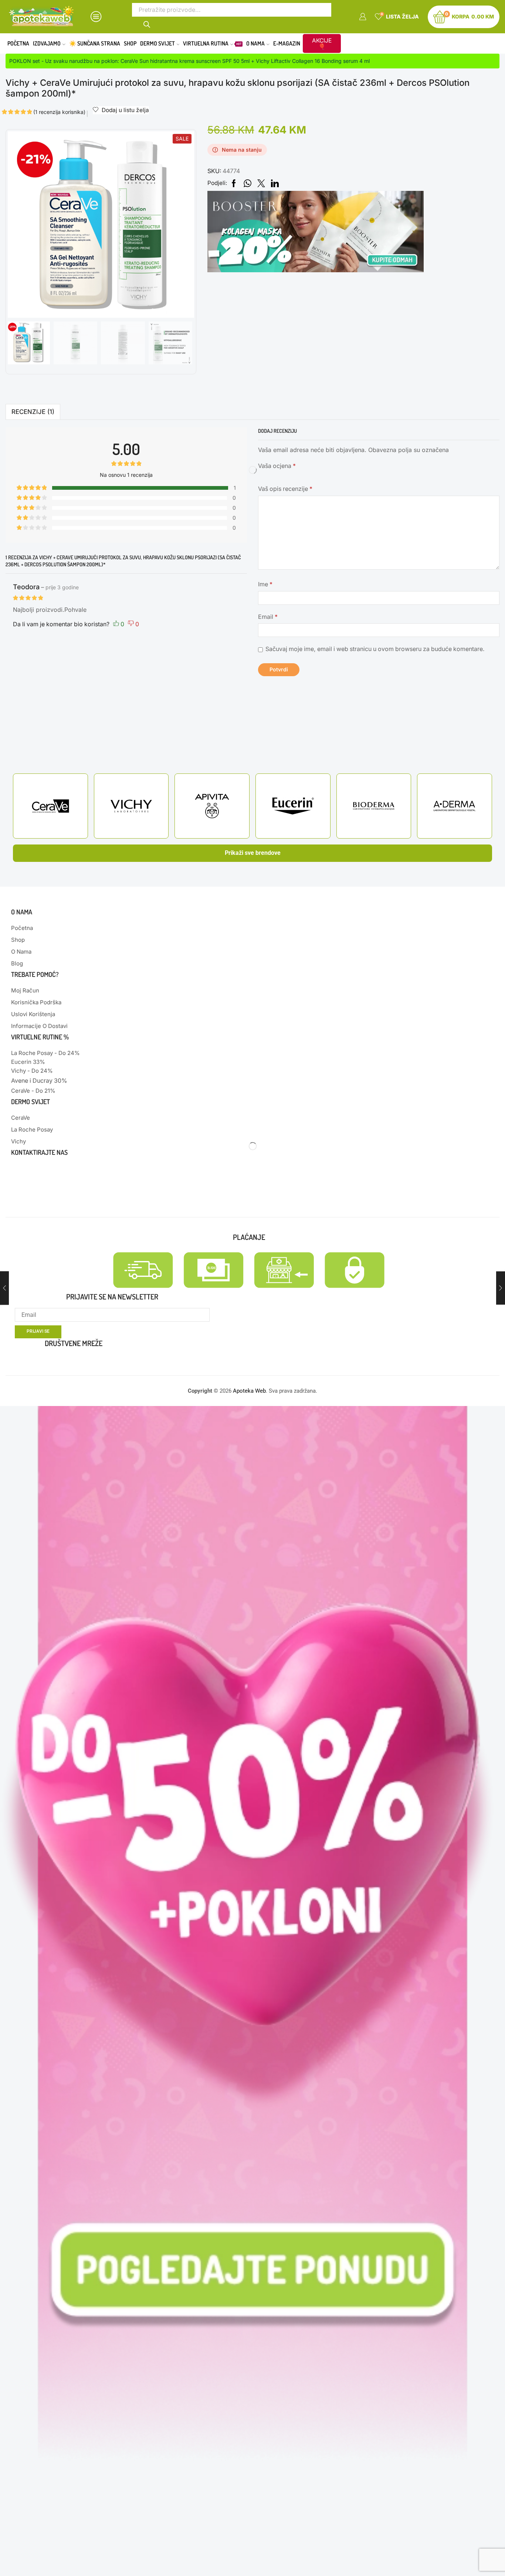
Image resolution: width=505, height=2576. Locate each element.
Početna (18, 43)
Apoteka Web (249, 1391)
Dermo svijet (157, 43)
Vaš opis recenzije (285, 489)
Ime (265, 584)
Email (268, 617)
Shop (130, 43)
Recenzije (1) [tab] (33, 412)
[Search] (147, 23)
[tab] (33, 412)
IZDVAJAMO (47, 43)
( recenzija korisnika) (59, 112)
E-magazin (287, 43)
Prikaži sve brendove (253, 853)
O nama (255, 43)
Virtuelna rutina (212, 43)
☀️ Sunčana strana (95, 43)
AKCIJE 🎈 (322, 43)
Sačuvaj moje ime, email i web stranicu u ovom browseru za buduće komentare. (375, 649)
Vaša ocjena (277, 466)
